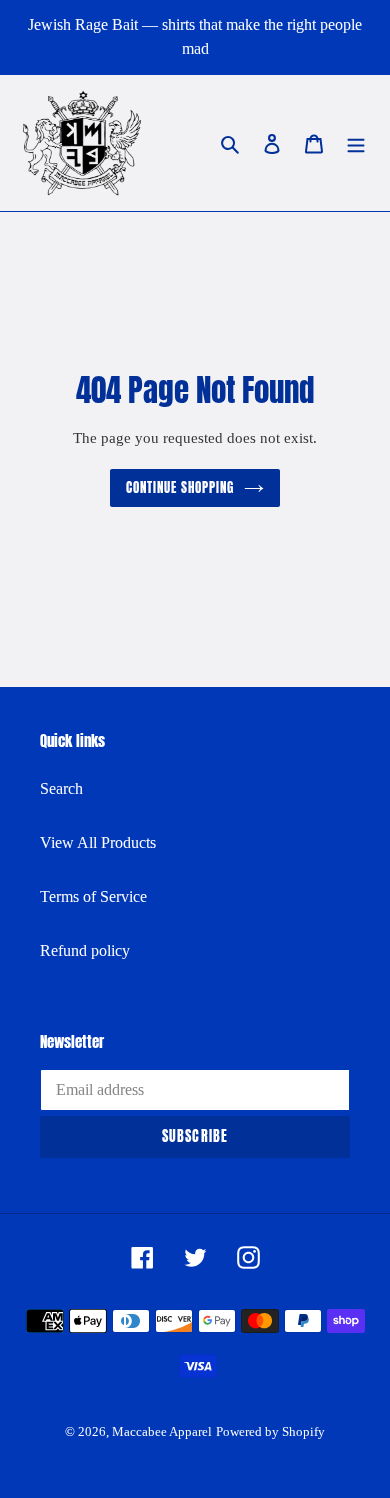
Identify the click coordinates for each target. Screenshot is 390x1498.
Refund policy (85, 950)
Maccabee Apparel (162, 1431)
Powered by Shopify (270, 1431)
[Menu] (356, 143)
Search (61, 788)
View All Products (98, 842)
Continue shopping (180, 487)
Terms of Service (93, 896)
